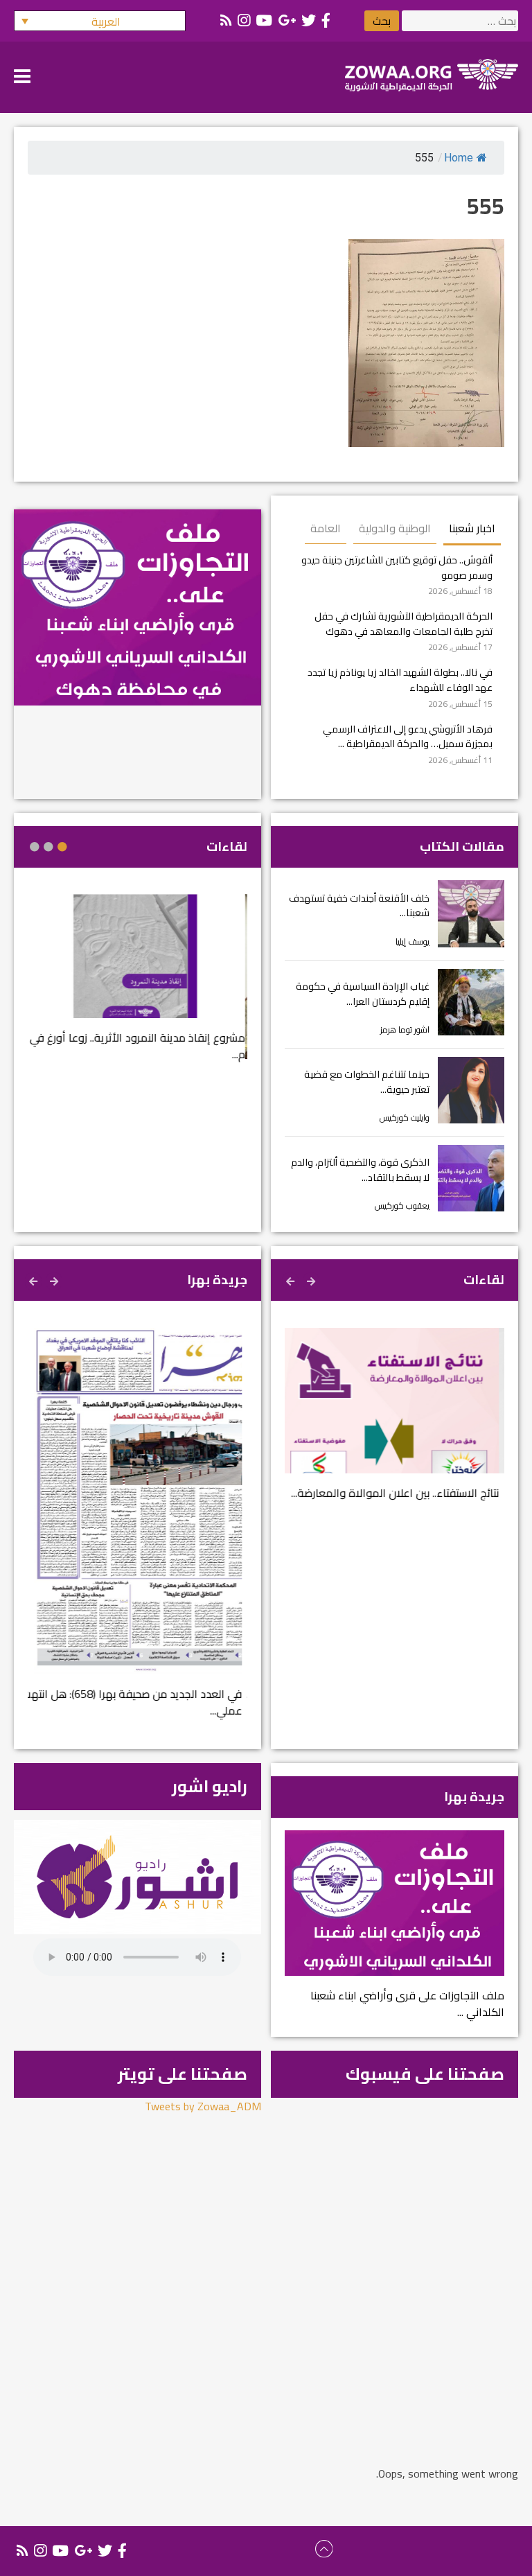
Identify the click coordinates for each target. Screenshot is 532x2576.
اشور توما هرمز (405, 1029)
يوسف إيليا (413, 941)
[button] (100, 21)
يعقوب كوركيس (402, 1206)
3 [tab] (35, 847)
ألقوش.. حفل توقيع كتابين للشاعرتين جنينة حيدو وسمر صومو (397, 567)
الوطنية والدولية (395, 528)
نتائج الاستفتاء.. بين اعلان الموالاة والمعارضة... (400, 1493)
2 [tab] (48, 847)
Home (459, 158)
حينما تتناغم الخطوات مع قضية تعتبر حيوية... (367, 1081)
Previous (312, 1279)
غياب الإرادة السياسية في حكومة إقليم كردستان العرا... (363, 993)
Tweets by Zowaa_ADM (203, 2106)
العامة (326, 528)
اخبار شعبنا (472, 528)
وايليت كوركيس (405, 1118)
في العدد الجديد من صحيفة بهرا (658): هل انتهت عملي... (138, 1702)
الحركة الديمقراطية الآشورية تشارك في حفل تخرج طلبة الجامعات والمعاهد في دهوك (404, 623)
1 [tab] (62, 847)
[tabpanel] (138, 986)
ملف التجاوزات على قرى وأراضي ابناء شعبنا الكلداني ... (407, 2004)
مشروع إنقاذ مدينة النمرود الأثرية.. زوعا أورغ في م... (140, 1046)
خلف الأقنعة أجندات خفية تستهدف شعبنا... (359, 905)
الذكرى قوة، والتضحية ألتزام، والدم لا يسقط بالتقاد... (360, 1169)
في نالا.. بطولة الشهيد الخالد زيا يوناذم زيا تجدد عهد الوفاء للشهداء (400, 680)
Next (292, 1279)
